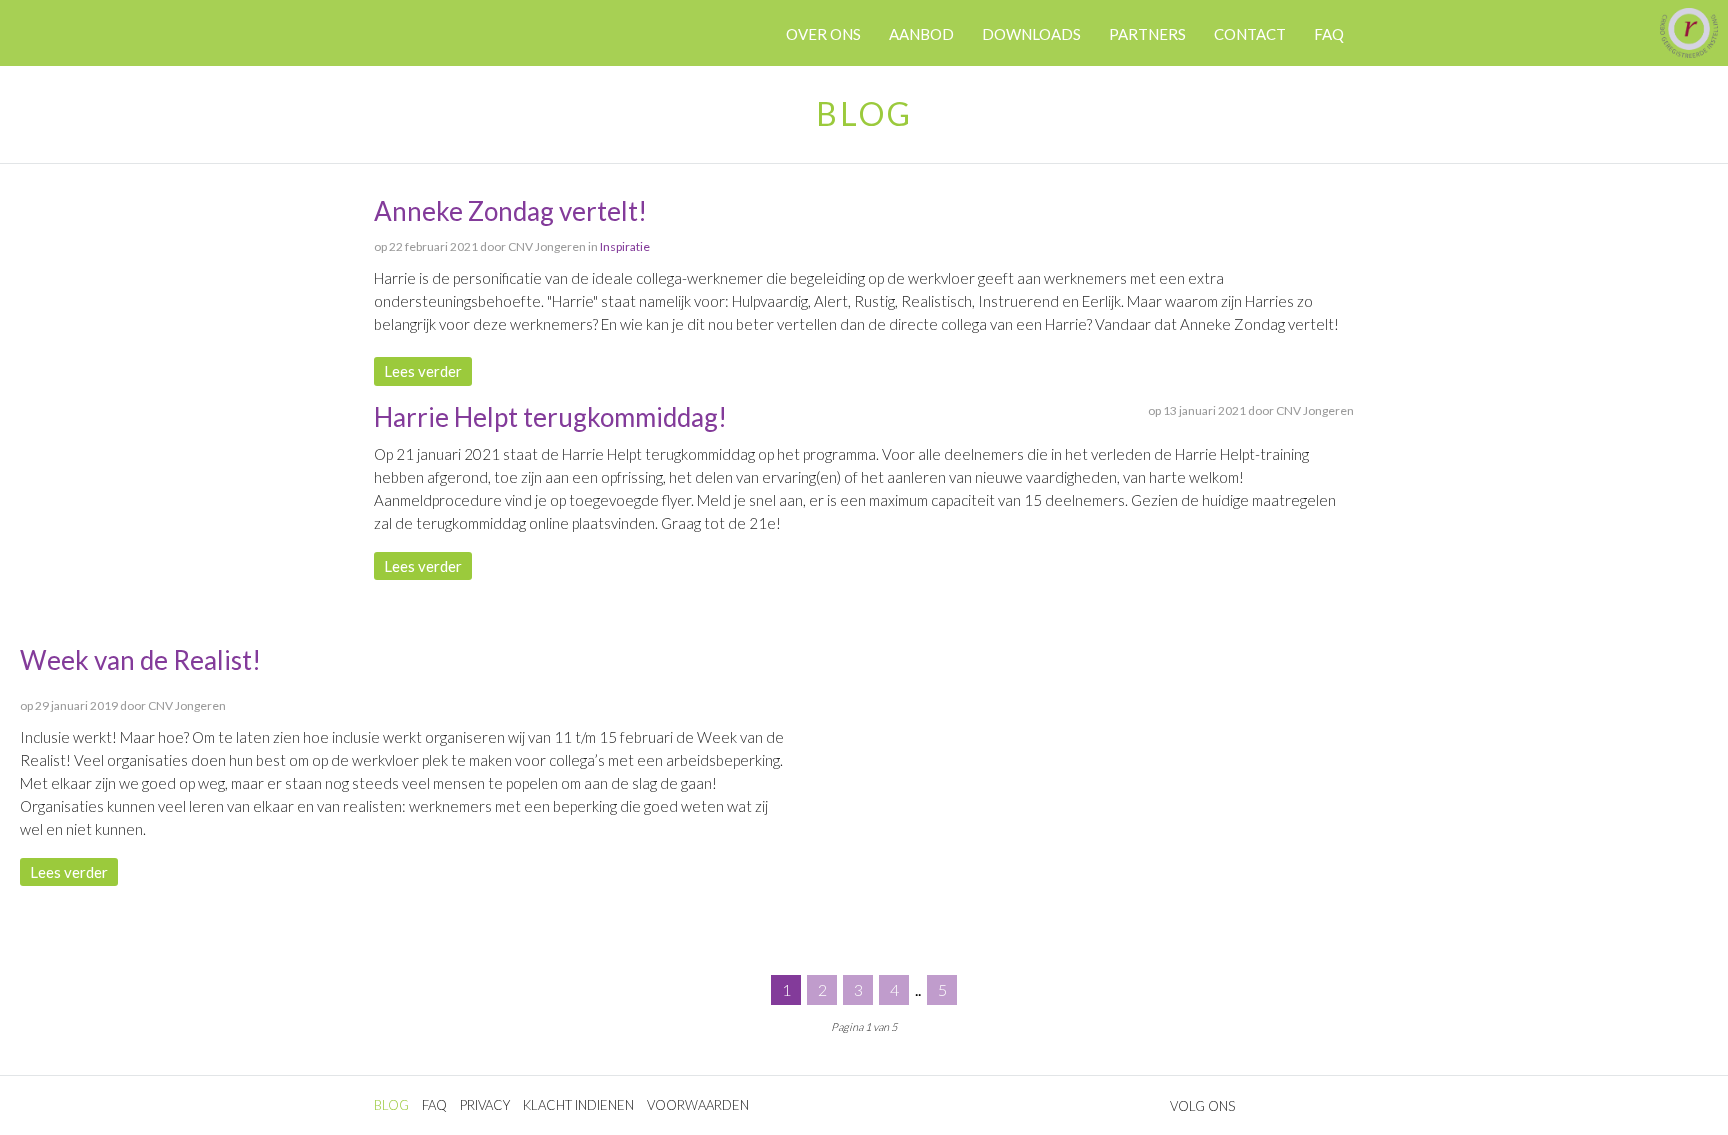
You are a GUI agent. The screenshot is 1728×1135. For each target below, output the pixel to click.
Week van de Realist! (140, 660)
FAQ (434, 1105)
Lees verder (423, 371)
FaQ (1329, 34)
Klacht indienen (578, 1105)
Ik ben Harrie (410, 33)
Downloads (1031, 34)
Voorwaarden (698, 1105)
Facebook (442, 54)
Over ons (823, 34)
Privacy (485, 1105)
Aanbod (921, 34)
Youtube (490, 54)
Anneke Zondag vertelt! (510, 211)
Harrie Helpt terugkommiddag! (550, 417)
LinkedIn (466, 54)
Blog (391, 1105)
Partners (1147, 34)
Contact (1250, 34)
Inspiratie (625, 246)
